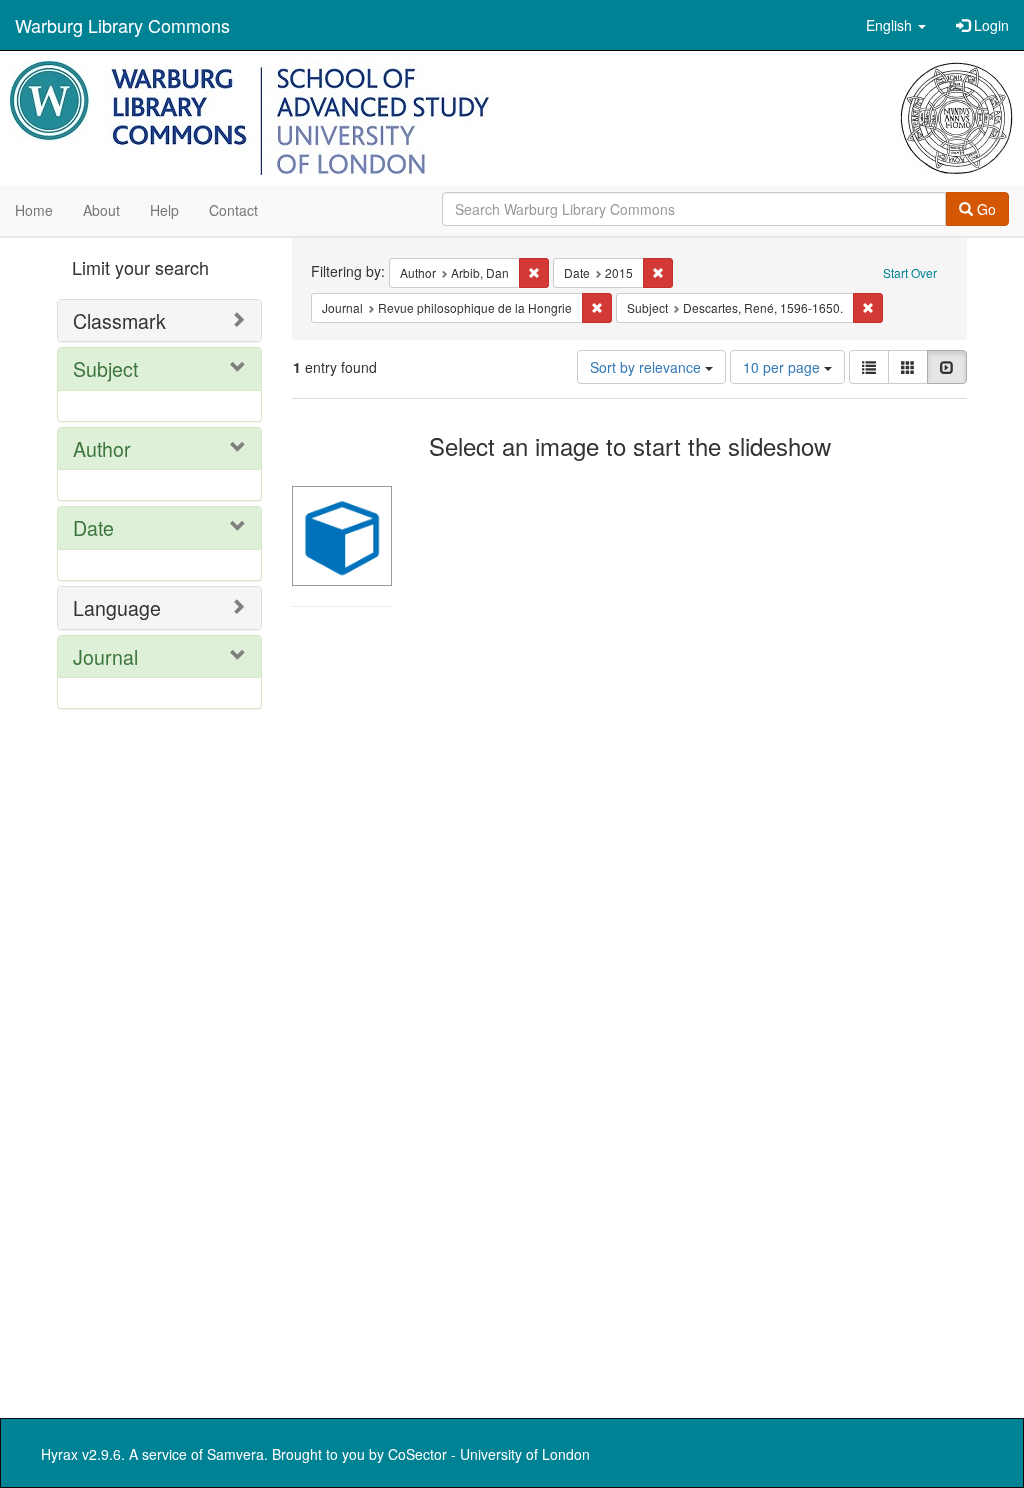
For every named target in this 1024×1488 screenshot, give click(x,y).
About (101, 210)
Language (117, 607)
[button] (896, 25)
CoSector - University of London (489, 1454)
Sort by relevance (647, 367)
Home (34, 210)
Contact (233, 210)
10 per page (783, 367)
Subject (105, 368)
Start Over (910, 272)
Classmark (119, 320)
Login (989, 25)
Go (984, 209)
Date (93, 527)
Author (102, 448)
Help (164, 210)
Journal (105, 656)
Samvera (235, 1454)
